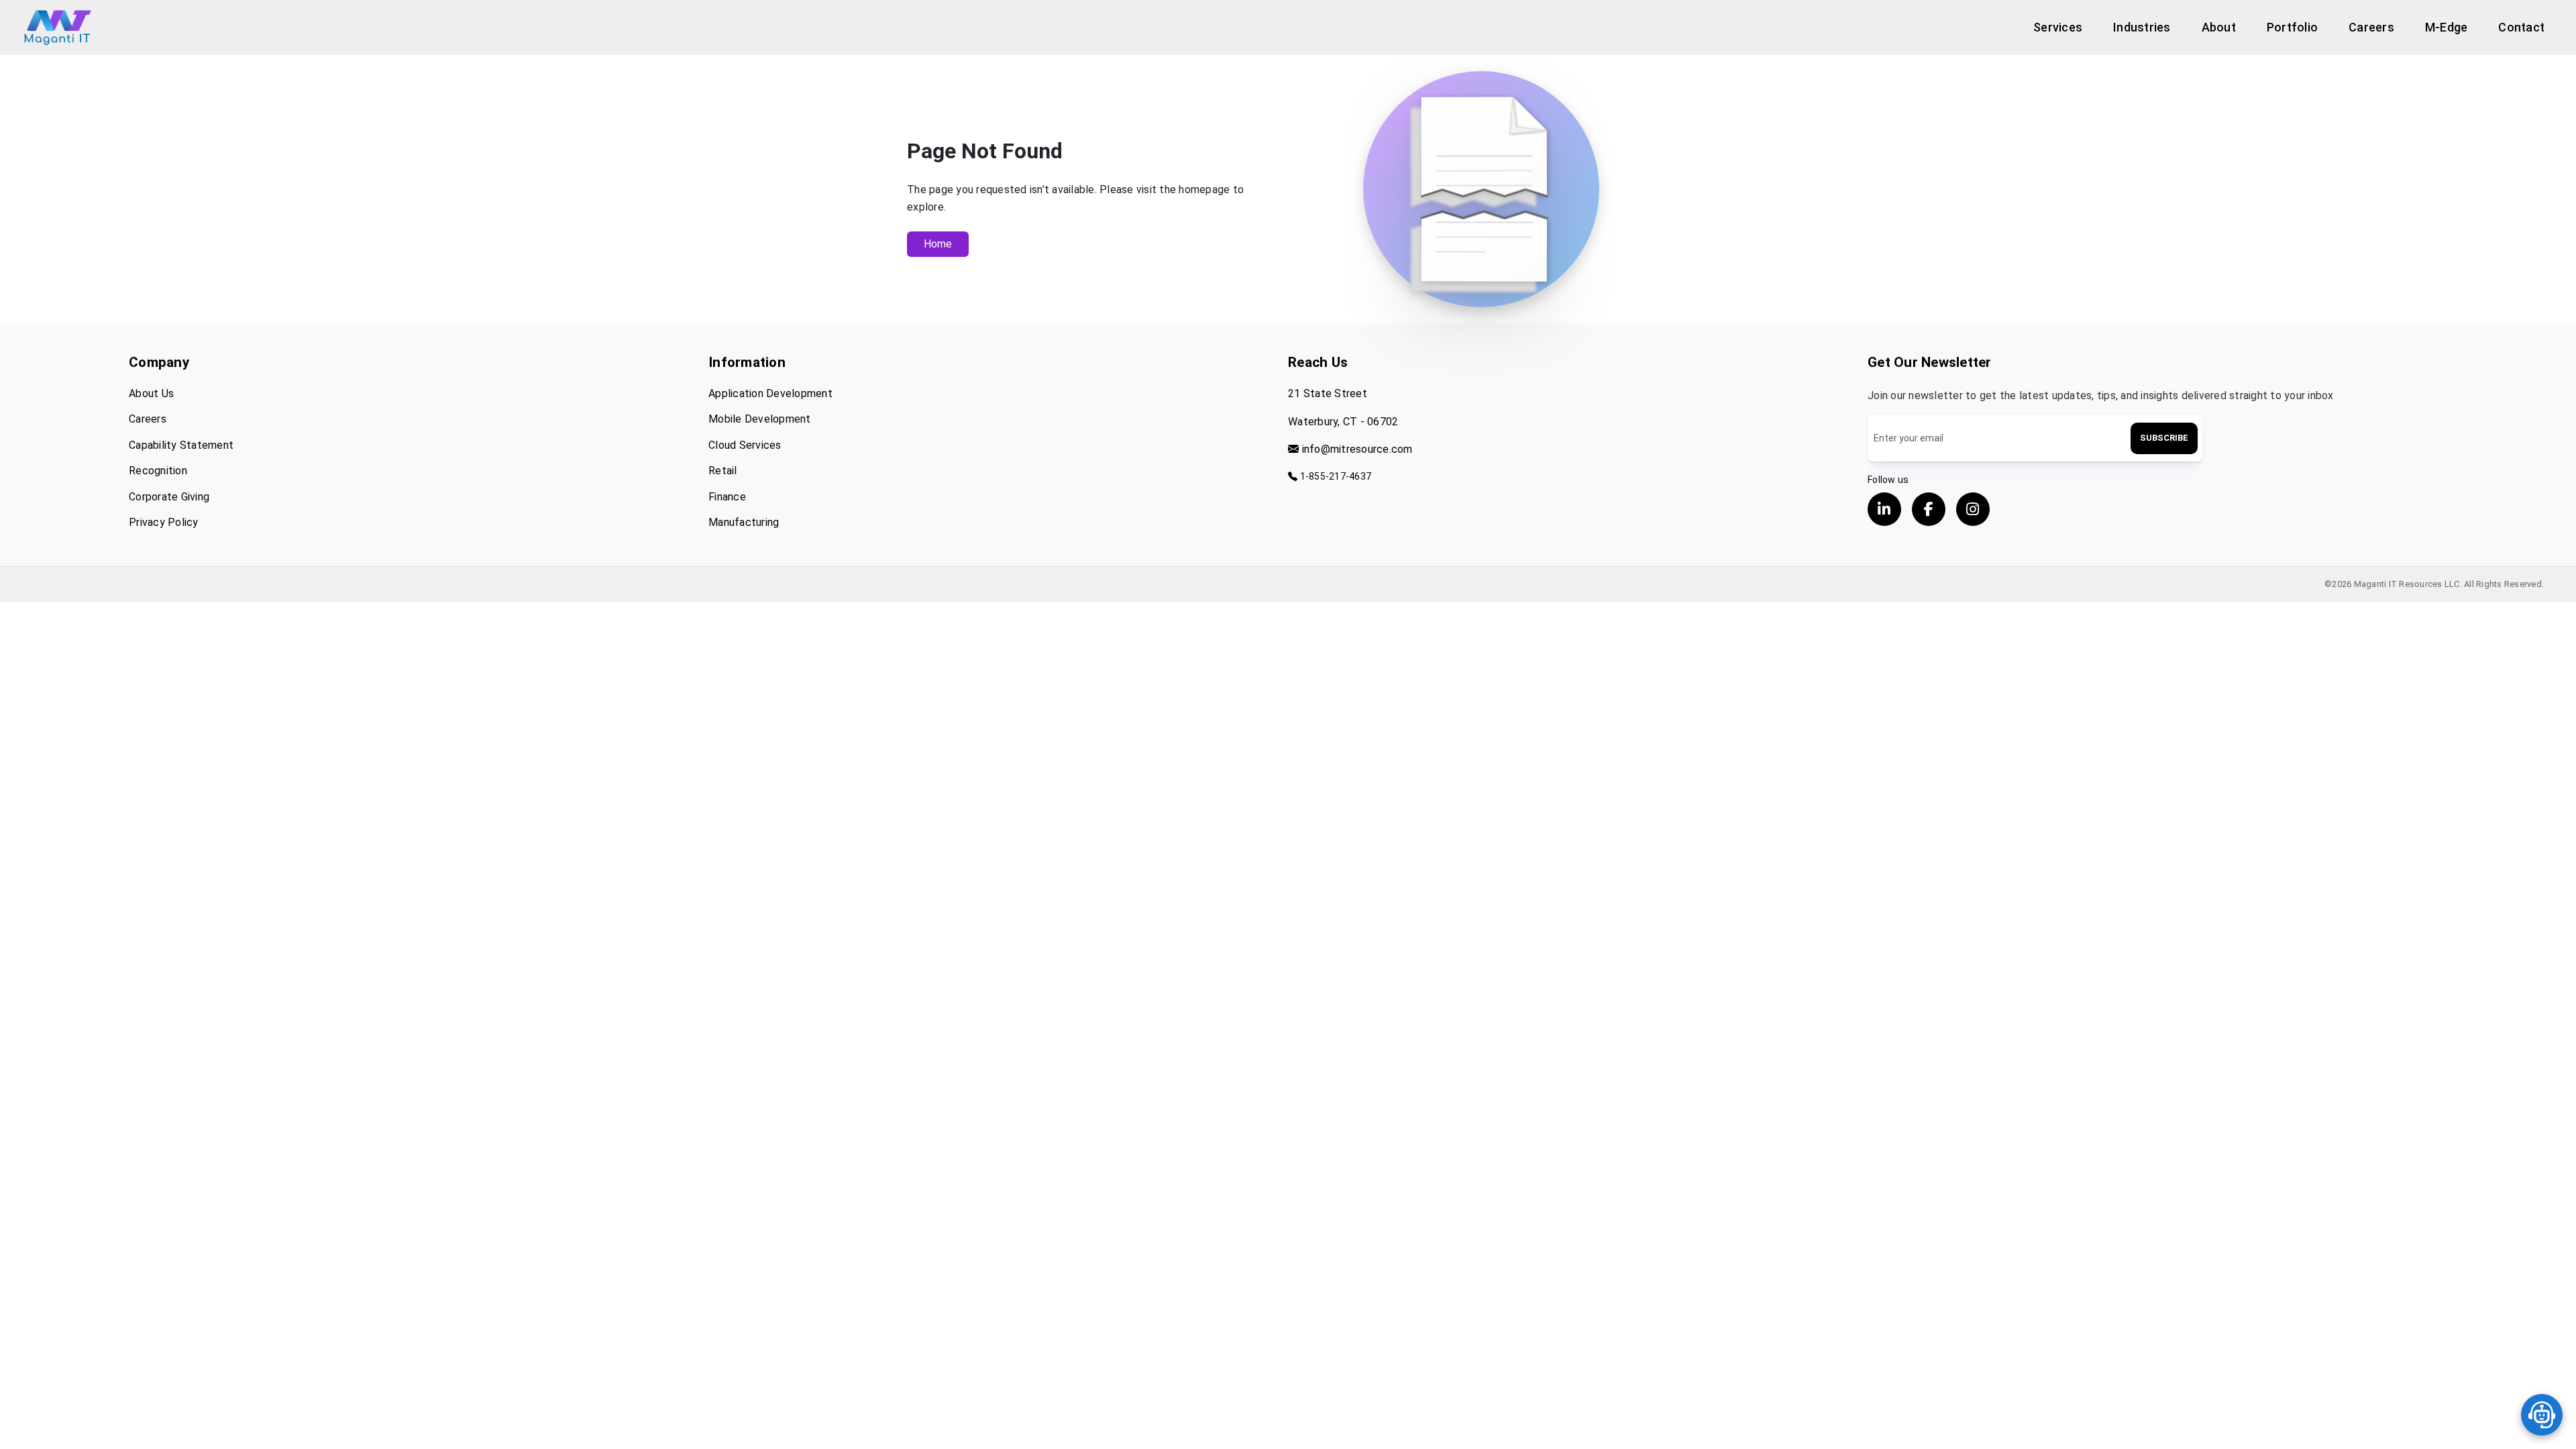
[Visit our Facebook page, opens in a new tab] (1929, 509)
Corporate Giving (169, 497)
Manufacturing (744, 522)
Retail (723, 471)
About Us (151, 393)
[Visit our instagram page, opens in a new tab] (1973, 509)
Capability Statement (181, 445)
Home (938, 244)
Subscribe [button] (2164, 438)
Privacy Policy (164, 522)
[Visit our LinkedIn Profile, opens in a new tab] (1884, 509)
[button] (2058, 27)
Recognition (158, 471)
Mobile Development (760, 419)
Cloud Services (745, 445)
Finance (727, 497)
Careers (148, 419)
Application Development (770, 393)
